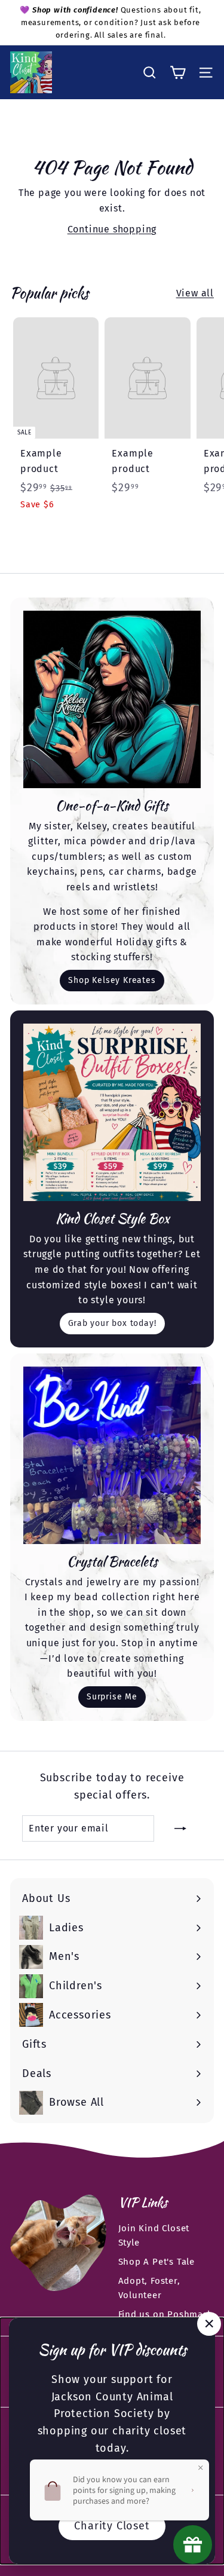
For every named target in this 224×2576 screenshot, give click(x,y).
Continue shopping (112, 229)
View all (195, 293)
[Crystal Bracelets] (112, 1455)
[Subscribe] (180, 1828)
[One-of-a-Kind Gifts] (112, 699)
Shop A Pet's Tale (157, 2262)
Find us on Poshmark (165, 2314)
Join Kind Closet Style (154, 2235)
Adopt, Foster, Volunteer (149, 2288)
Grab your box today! (112, 1323)
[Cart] (178, 73)
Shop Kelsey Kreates (112, 980)
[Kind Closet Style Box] (112, 1112)
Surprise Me (112, 1697)
